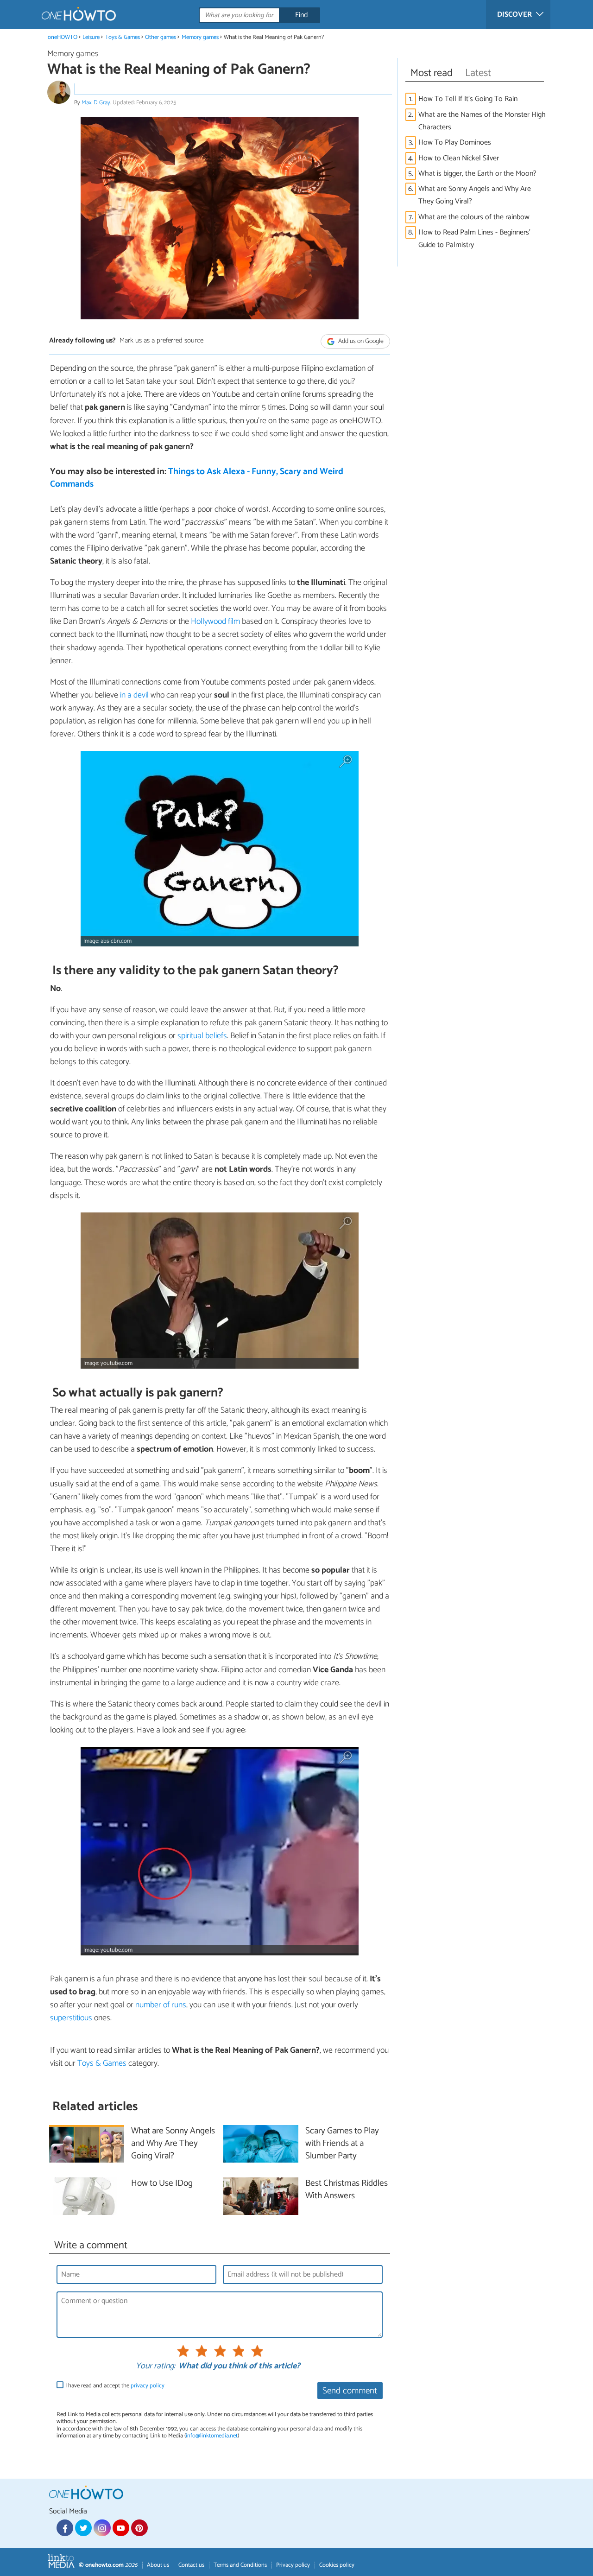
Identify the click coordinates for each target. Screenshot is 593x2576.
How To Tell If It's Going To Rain (468, 99)
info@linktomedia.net (212, 2436)
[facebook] (65, 2528)
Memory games (200, 37)
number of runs (161, 2005)
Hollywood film (215, 622)
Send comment (350, 2391)
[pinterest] (139, 2528)
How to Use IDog (162, 2184)
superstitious (71, 2018)
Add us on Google (360, 341)
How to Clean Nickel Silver (459, 158)
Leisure (91, 37)
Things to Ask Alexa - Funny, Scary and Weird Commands (197, 478)
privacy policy (148, 2386)
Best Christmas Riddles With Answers (347, 2190)
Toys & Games (123, 37)
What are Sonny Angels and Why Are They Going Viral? (475, 195)
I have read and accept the (115, 2386)
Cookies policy (337, 2565)
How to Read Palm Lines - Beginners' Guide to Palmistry (474, 239)
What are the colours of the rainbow (474, 217)
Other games (161, 37)
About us (158, 2565)
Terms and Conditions (240, 2565)
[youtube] (121, 2528)
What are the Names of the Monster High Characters (482, 121)
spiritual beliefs (202, 1036)
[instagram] (102, 2528)
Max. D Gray (96, 103)
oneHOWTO (63, 37)
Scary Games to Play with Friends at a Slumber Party (342, 2144)
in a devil (134, 695)
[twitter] (83, 2528)
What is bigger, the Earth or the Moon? (477, 174)
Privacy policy (293, 2565)
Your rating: (155, 2367)
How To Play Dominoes (455, 143)
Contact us (191, 2565)
